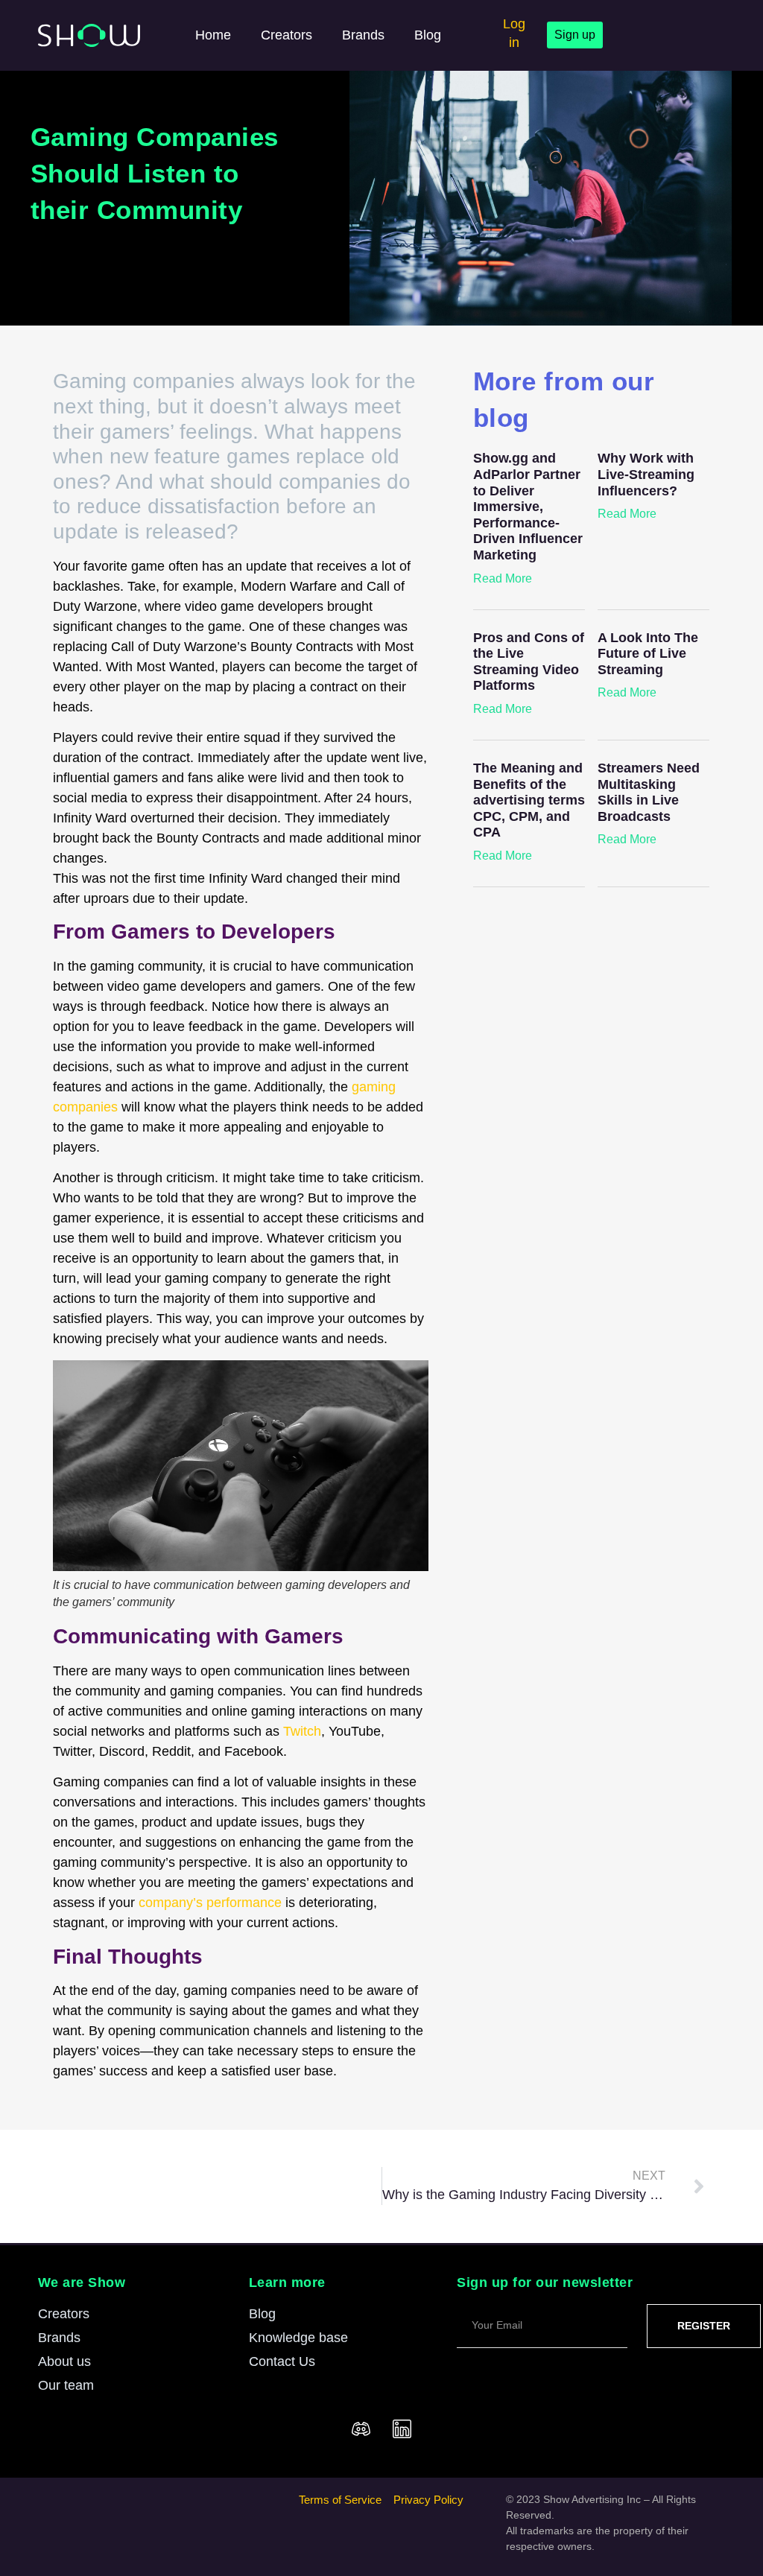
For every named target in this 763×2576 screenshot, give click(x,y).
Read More (503, 578)
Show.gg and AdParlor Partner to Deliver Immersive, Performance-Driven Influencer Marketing (528, 507)
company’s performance (210, 1903)
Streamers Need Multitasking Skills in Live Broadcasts (649, 792)
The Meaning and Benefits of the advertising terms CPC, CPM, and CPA (529, 800)
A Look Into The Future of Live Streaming (648, 654)
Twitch (302, 1731)
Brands (363, 35)
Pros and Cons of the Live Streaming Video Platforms (529, 662)
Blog (428, 35)
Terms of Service (340, 2500)
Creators (286, 35)
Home (213, 35)
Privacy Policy (428, 2500)
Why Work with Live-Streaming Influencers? (646, 474)
